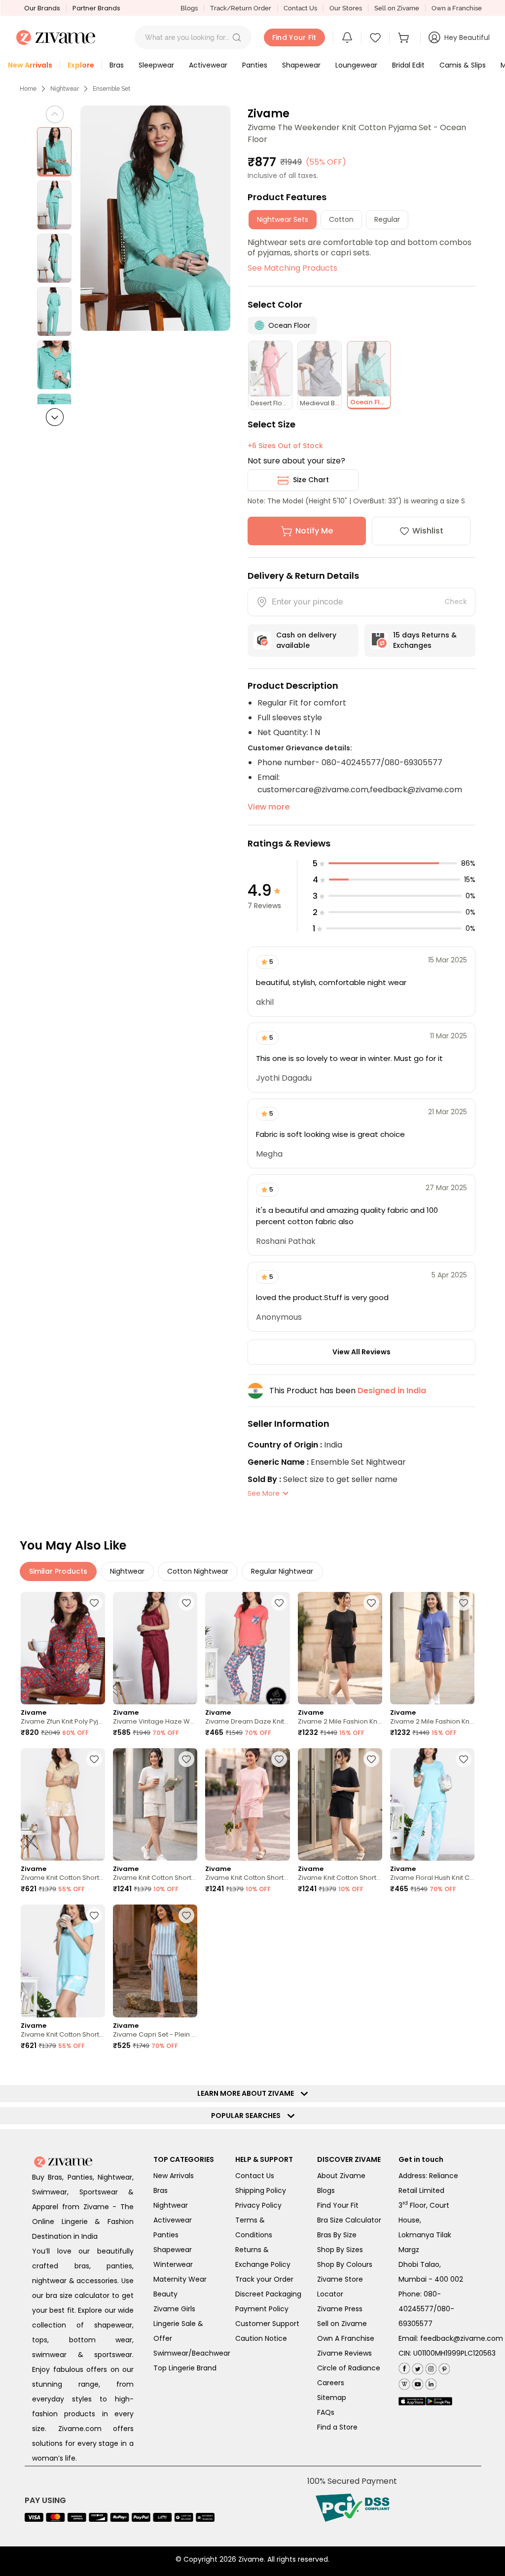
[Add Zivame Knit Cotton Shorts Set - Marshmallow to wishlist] (186, 1759)
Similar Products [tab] (58, 1571)
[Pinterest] (443, 2367)
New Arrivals (174, 2176)
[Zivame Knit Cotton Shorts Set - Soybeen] (63, 1804)
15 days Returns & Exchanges (425, 640)
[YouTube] (416, 2382)
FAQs (326, 2412)
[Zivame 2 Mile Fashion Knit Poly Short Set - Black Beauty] (340, 1648)
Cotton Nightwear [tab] (198, 1571)
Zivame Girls (174, 2309)
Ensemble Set (111, 89)
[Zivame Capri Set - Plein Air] (155, 1961)
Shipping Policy (261, 2190)
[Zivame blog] (404, 2382)
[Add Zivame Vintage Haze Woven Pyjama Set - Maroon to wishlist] (186, 1603)
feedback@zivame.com (462, 2338)
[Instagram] (430, 2367)
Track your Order (264, 2279)
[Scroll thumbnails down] (55, 417)
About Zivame (341, 2176)
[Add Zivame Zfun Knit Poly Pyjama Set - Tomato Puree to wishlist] (94, 1603)
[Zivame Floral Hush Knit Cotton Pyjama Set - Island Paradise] (432, 1804)
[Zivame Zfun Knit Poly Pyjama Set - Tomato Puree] (63, 1648)
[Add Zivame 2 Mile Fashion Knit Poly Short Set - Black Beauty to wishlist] (371, 1603)
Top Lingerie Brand (185, 2368)
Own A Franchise (346, 2338)
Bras (161, 2190)
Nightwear (65, 89)
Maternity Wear (180, 2279)
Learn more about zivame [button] (248, 2093)
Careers (331, 2383)
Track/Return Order (241, 8)
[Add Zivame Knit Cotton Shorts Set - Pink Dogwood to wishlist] (279, 1759)
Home (28, 89)
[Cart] (405, 37)
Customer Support (267, 2324)
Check (456, 601)
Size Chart (311, 480)
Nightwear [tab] (127, 1571)
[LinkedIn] (430, 2382)
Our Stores (346, 8)
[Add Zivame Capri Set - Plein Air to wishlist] (186, 1915)
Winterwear (173, 2264)
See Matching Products (292, 268)
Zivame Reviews (344, 2353)
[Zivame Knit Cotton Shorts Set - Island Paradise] (63, 1961)
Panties (166, 2235)
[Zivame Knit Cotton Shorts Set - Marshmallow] (155, 1804)
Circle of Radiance (349, 2368)
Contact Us (300, 8)
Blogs (189, 8)
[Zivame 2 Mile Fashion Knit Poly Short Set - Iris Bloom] (432, 1648)
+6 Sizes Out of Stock (285, 446)
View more (269, 807)
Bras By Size (337, 2235)
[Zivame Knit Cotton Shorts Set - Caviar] (340, 1804)
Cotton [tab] (341, 219)
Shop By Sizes (340, 2250)
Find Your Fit (338, 2205)
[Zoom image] (156, 218)
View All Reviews (361, 1352)
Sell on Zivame (397, 8)
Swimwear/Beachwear (192, 2353)
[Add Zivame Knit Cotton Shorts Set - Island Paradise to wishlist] (94, 1915)
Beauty (165, 2294)
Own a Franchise (457, 8)
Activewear (173, 2220)
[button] (237, 37)
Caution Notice (261, 2338)
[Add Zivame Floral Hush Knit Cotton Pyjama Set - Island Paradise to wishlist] (464, 1759)
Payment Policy (262, 2309)
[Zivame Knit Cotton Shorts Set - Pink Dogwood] (247, 1804)
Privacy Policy (258, 2205)
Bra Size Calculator (349, 2220)
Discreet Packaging (268, 2294)
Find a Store (337, 2427)
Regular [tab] (387, 219)
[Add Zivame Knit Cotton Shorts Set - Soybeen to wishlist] (94, 1759)
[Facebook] (404, 2368)
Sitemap (332, 2398)
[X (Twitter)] (416, 2367)
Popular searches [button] (248, 2116)
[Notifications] (347, 37)
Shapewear (173, 2250)
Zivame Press (340, 2309)
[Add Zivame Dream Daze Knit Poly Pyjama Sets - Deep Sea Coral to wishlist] (279, 1603)
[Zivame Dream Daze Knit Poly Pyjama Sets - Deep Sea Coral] (247, 1648)
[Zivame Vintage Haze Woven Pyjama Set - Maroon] (155, 1648)
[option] (54, 152)
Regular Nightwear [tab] (282, 1571)
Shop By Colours (345, 2264)
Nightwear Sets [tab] (283, 219)
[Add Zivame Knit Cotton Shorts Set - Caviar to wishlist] (371, 1759)
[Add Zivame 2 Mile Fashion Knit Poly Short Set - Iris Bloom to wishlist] (464, 1603)
